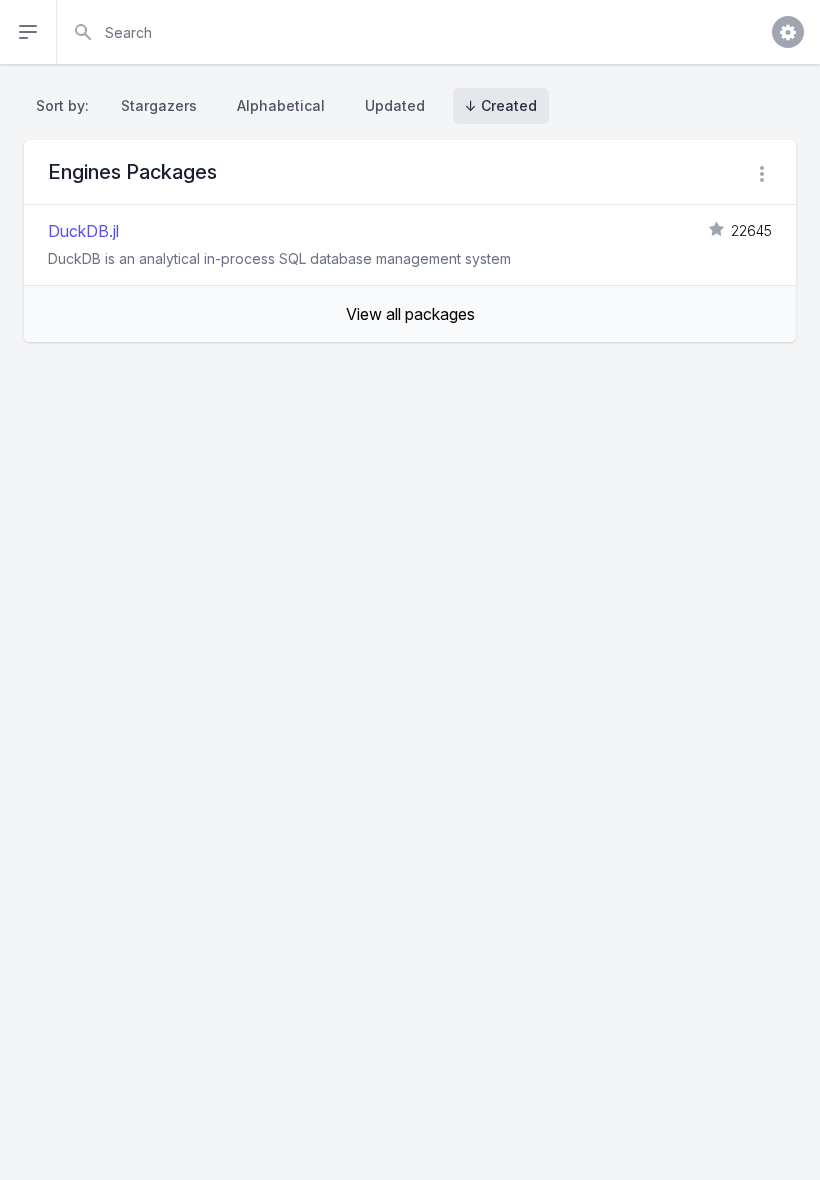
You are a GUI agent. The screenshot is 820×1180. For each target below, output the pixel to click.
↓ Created (501, 105)
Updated (395, 105)
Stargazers (159, 105)
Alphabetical (281, 105)
